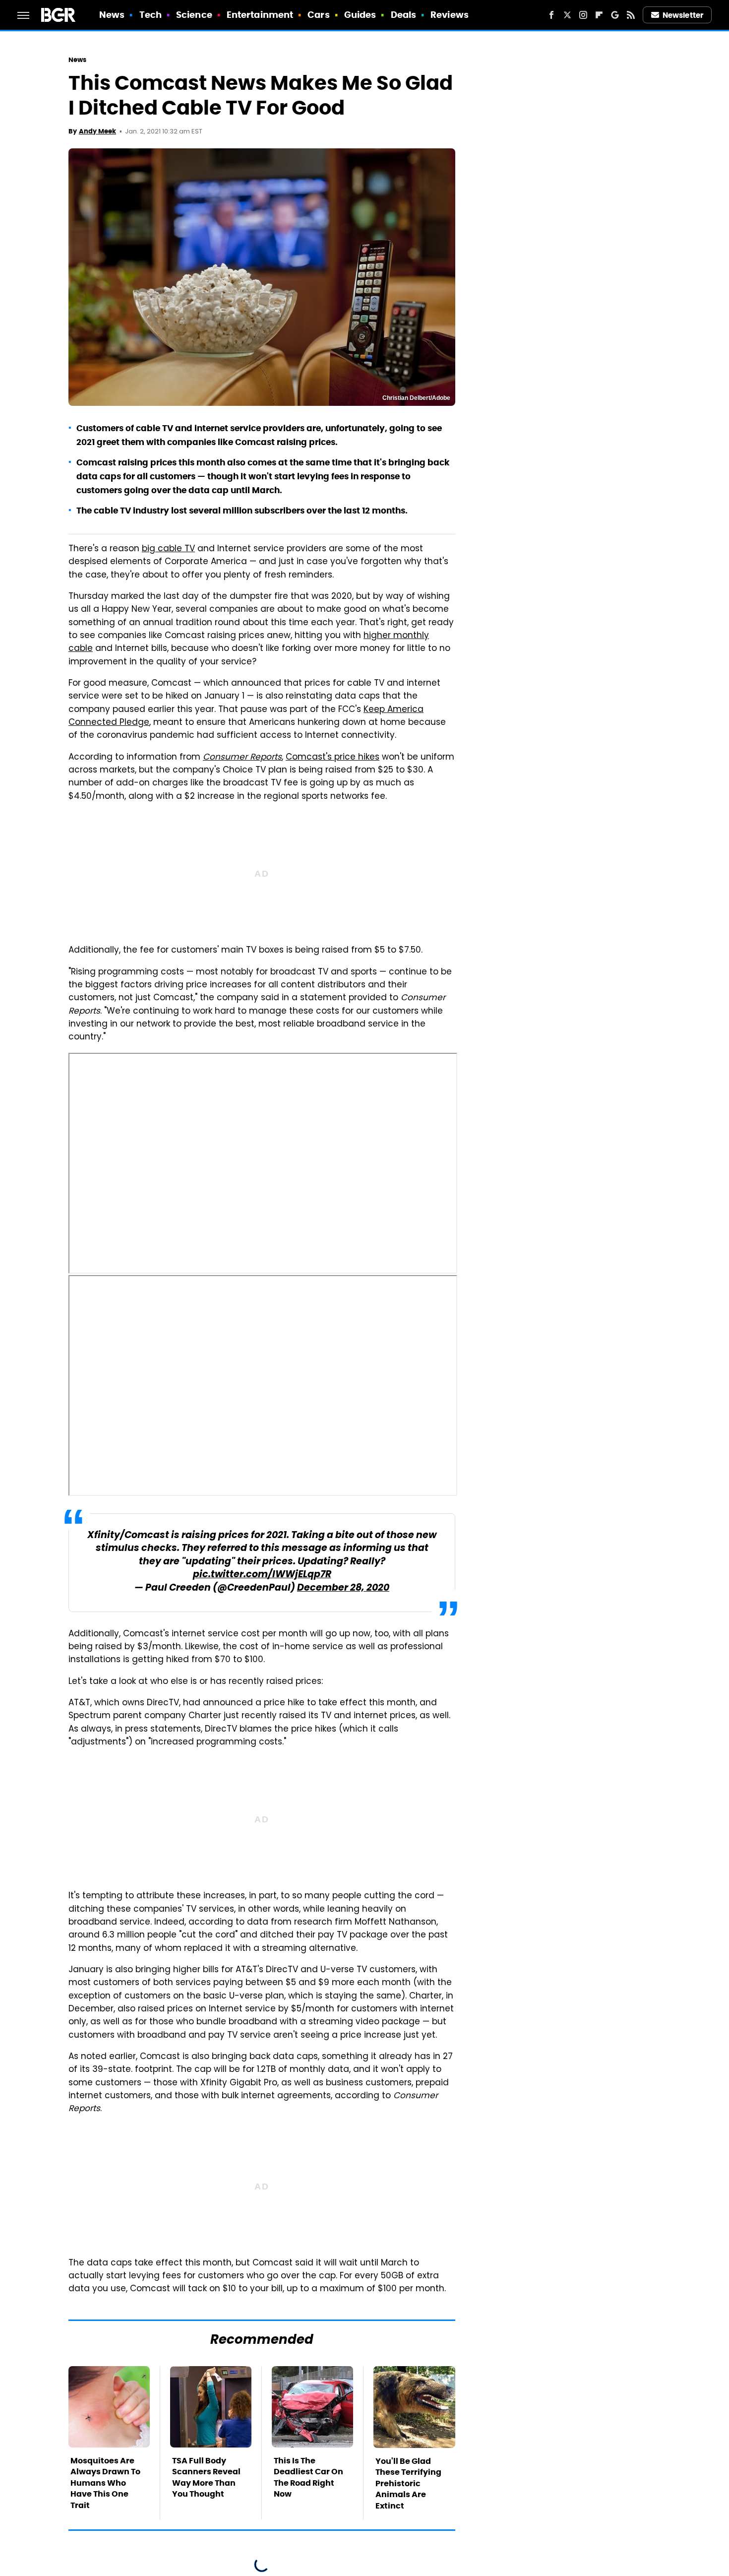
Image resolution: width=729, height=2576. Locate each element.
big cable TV (168, 549)
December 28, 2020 (343, 1588)
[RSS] (631, 15)
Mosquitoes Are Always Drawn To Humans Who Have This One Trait (105, 2483)
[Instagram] (583, 15)
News (112, 15)
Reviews (450, 15)
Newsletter (683, 15)
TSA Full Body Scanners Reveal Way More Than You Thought (206, 2477)
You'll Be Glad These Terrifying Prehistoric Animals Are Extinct (408, 2483)
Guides (360, 15)
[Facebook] (551, 15)
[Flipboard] (599, 15)
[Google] (615, 15)
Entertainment (260, 15)
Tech (151, 15)
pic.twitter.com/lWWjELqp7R (262, 1575)
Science (194, 15)
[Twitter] (567, 15)
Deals (404, 15)
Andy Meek (97, 131)
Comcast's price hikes (333, 758)
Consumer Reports (242, 758)
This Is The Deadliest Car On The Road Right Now (308, 2477)
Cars (318, 15)
